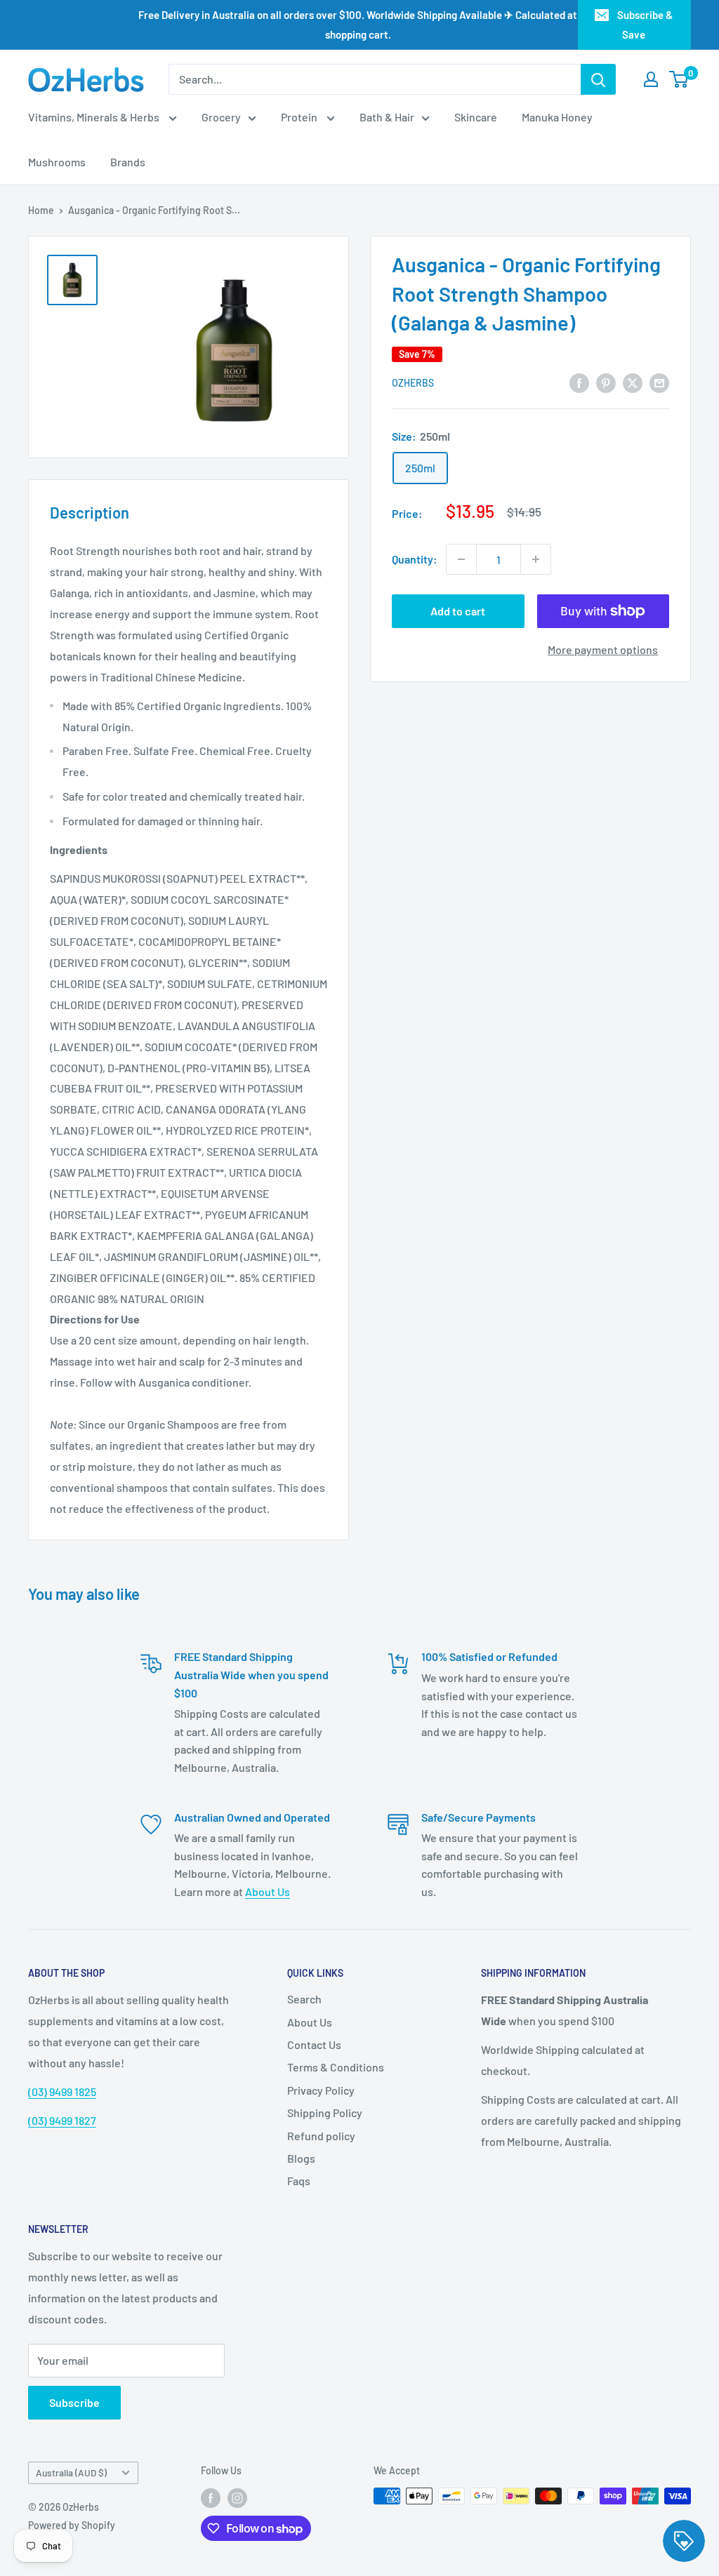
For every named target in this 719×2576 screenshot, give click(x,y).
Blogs (301, 2158)
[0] (679, 79)
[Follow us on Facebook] (211, 2497)
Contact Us (314, 2044)
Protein (300, 117)
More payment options (603, 649)
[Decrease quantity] (461, 559)
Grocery (221, 117)
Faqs (299, 2181)
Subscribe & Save (645, 25)
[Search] (598, 79)
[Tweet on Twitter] (633, 382)
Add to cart (458, 611)
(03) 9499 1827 (62, 2120)
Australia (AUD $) (71, 2472)
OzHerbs (413, 383)
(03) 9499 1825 (62, 2091)
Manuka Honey (557, 117)
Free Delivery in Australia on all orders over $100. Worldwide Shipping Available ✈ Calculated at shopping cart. (358, 25)
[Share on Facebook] (579, 382)
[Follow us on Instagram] (237, 2497)
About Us (268, 1891)
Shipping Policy (325, 2113)
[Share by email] (659, 382)
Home (41, 210)
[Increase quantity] (536, 559)
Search (304, 1999)
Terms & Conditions (336, 2067)
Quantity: (415, 559)
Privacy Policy (321, 2090)
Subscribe (74, 2402)
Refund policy (321, 2136)
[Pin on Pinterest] (606, 382)
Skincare (476, 117)
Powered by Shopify (72, 2525)
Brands (128, 162)
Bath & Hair (387, 117)
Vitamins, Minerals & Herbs (95, 117)
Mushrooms (57, 162)
